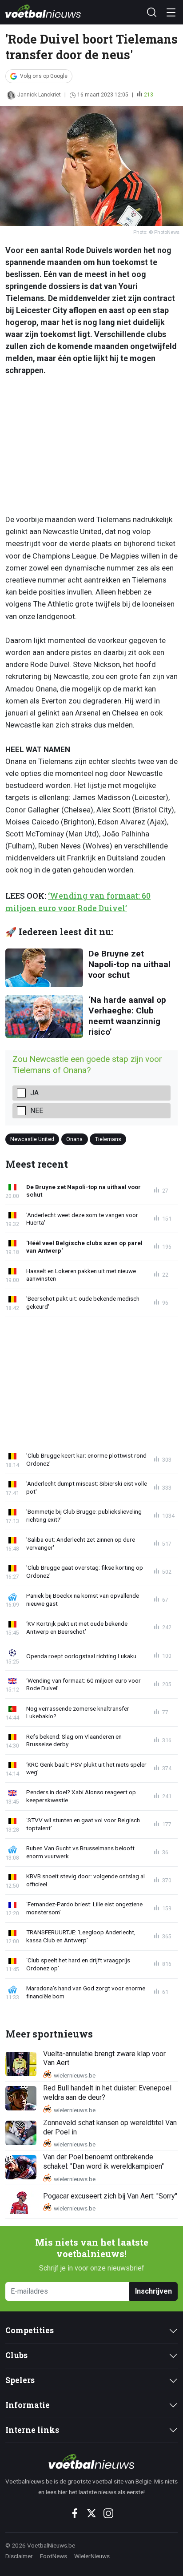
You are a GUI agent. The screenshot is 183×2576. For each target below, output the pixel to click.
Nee (37, 1111)
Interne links (32, 2430)
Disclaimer (19, 2556)
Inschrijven (153, 2291)
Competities (30, 2330)
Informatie (28, 2405)
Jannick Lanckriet (39, 95)
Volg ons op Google (44, 76)
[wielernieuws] (91, 2461)
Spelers (20, 2380)
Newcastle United (32, 1139)
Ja (34, 1093)
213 (149, 95)
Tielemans (108, 1139)
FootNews (54, 2556)
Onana (74, 1139)
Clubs (16, 2355)
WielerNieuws (92, 2556)
